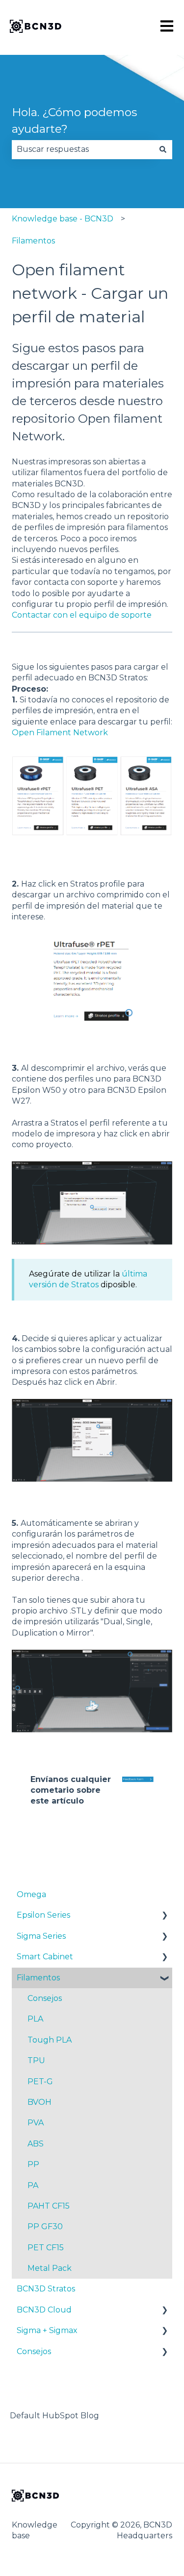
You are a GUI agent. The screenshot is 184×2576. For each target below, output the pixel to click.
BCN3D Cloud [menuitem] (44, 2310)
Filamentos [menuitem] (38, 1978)
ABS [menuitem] (36, 2144)
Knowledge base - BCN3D (63, 219)
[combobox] (83, 149)
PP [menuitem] (33, 2164)
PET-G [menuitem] (40, 2082)
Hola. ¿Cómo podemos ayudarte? (74, 121)
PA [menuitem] (33, 2185)
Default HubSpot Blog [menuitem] (54, 2416)
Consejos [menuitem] (45, 1998)
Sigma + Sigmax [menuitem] (47, 2330)
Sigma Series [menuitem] (41, 1936)
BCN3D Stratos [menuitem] (46, 2289)
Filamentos (33, 241)
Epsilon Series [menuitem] (43, 1915)
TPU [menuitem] (36, 2060)
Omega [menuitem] (31, 1894)
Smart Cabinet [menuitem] (45, 1957)
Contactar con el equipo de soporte (82, 615)
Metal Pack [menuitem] (50, 2268)
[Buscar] (163, 149)
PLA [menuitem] (35, 2019)
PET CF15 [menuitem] (46, 2248)
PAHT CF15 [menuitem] (49, 2206)
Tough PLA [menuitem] (50, 2040)
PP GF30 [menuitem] (45, 2227)
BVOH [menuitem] (39, 2102)
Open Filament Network (60, 733)
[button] (164, 1916)
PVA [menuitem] (36, 2123)
